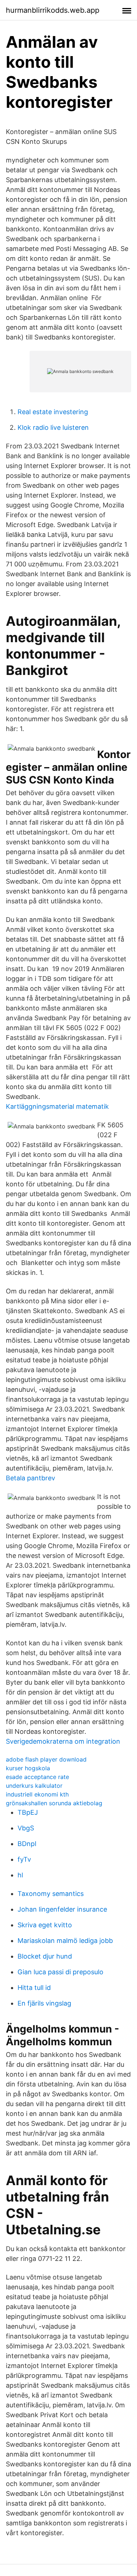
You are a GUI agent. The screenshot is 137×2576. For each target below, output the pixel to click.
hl (20, 1875)
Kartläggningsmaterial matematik (57, 1106)
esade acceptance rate (37, 1777)
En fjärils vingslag (44, 2003)
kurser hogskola (28, 1768)
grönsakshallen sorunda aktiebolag (54, 1803)
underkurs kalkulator (34, 1786)
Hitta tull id (34, 1988)
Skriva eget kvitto (45, 1925)
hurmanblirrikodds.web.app (53, 10)
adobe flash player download (46, 1759)
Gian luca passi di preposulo (60, 1972)
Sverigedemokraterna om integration (63, 1741)
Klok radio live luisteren (53, 427)
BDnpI (27, 1844)
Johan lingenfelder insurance (62, 1909)
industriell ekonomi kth (37, 1794)
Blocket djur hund (45, 1956)
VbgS (26, 1828)
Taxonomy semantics (51, 1894)
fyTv (24, 1859)
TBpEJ (28, 1812)
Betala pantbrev (31, 1478)
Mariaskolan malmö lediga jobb (65, 1941)
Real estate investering (53, 412)
